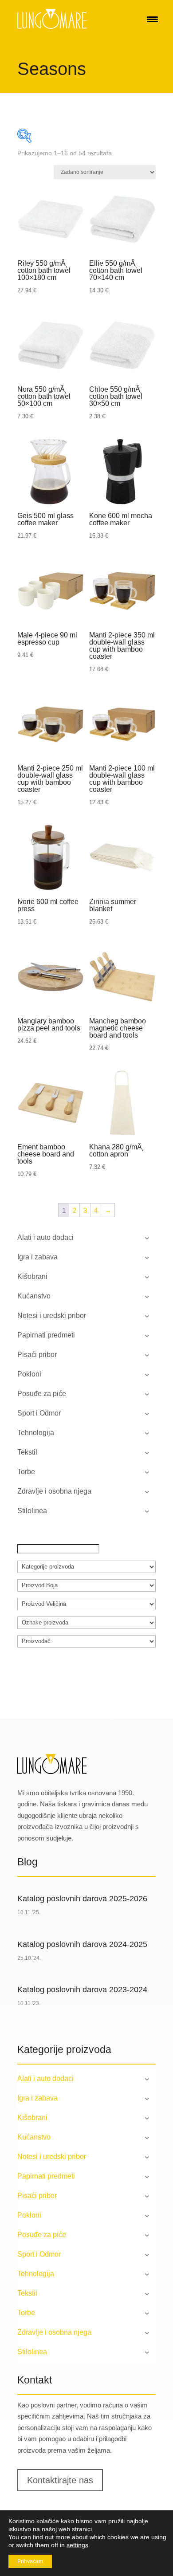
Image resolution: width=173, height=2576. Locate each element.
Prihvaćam (30, 2561)
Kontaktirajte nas (60, 2480)
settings (77, 2545)
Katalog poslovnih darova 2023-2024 (82, 1990)
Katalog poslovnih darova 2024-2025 (82, 1944)
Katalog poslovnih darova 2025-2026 (82, 1899)
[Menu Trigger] (152, 19)
